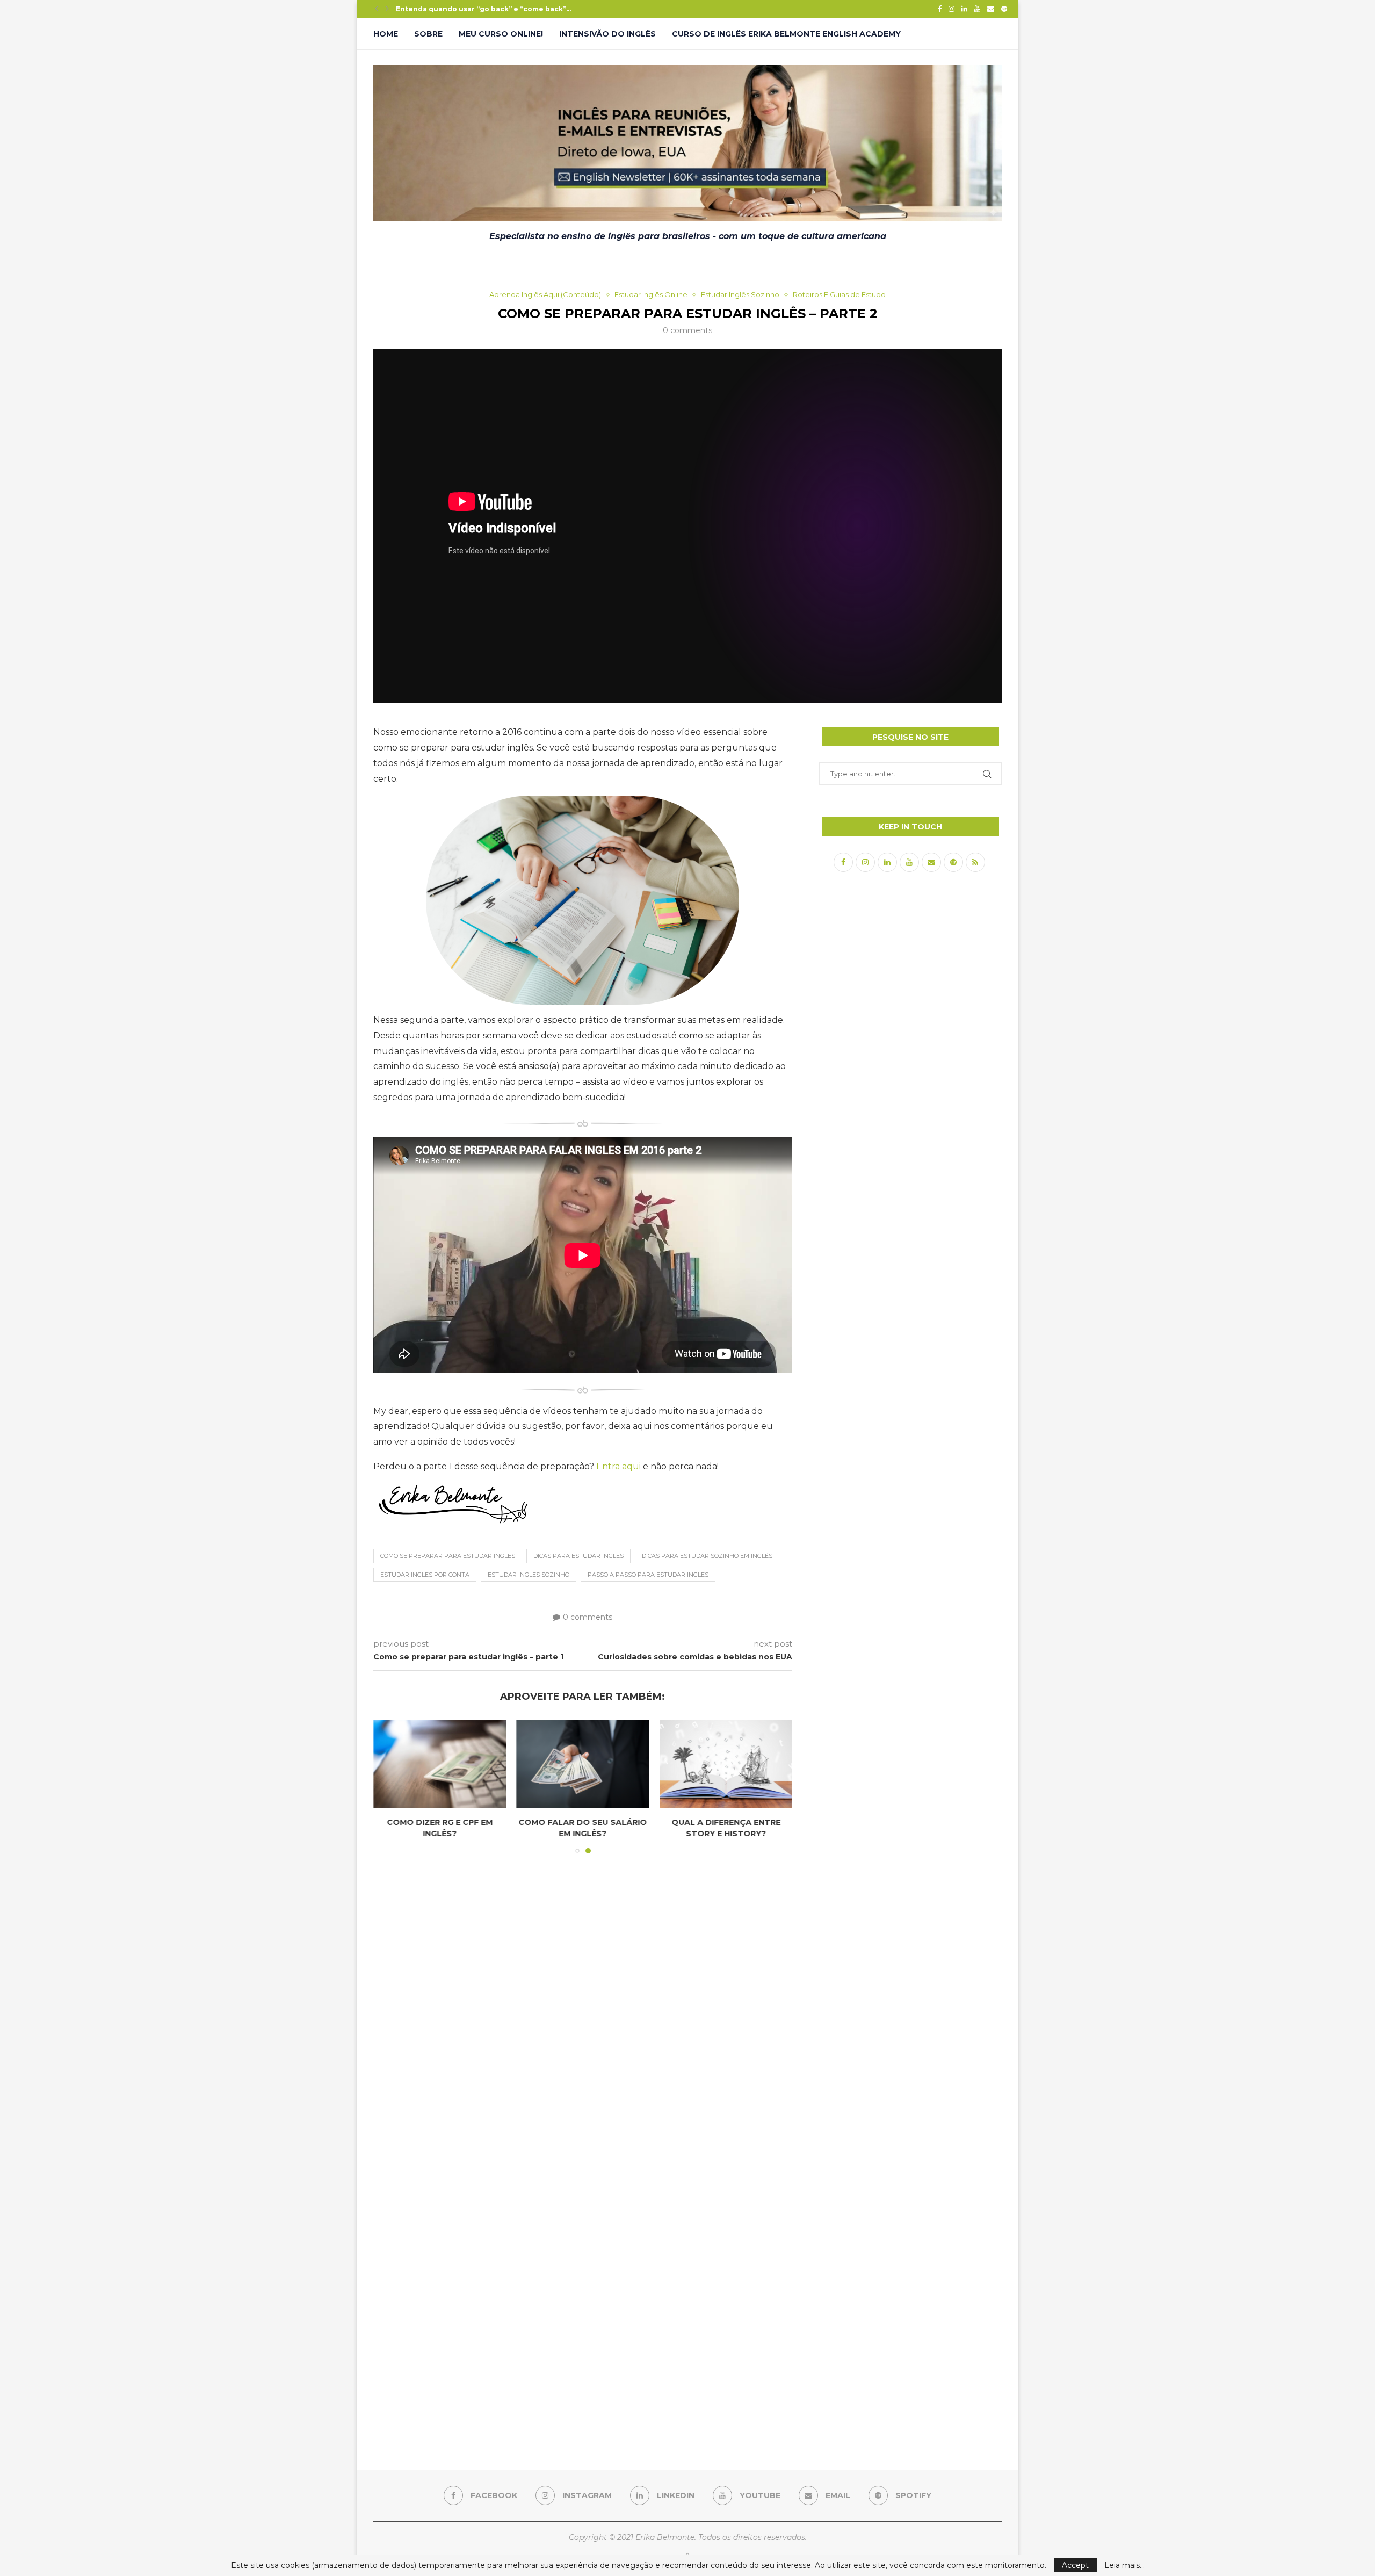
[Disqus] (583, 2007)
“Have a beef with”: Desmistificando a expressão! (485, 9)
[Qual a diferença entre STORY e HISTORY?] (726, 1764)
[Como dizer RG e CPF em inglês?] (440, 1764)
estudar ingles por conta (425, 1575)
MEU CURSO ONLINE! (501, 34)
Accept (1075, 2565)
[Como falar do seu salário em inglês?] (583, 1764)
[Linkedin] (964, 9)
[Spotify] (1004, 9)
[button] (377, 9)
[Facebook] (940, 9)
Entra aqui (618, 1466)
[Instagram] (951, 9)
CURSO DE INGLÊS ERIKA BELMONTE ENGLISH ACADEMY (786, 34)
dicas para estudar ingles (578, 1556)
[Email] (991, 9)
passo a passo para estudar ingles (648, 1575)
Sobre (428, 34)
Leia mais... (1124, 2565)
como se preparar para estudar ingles (448, 1556)
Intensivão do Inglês (607, 34)
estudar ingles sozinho (529, 1575)
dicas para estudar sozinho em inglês (707, 1556)
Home (386, 34)
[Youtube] (977, 9)
